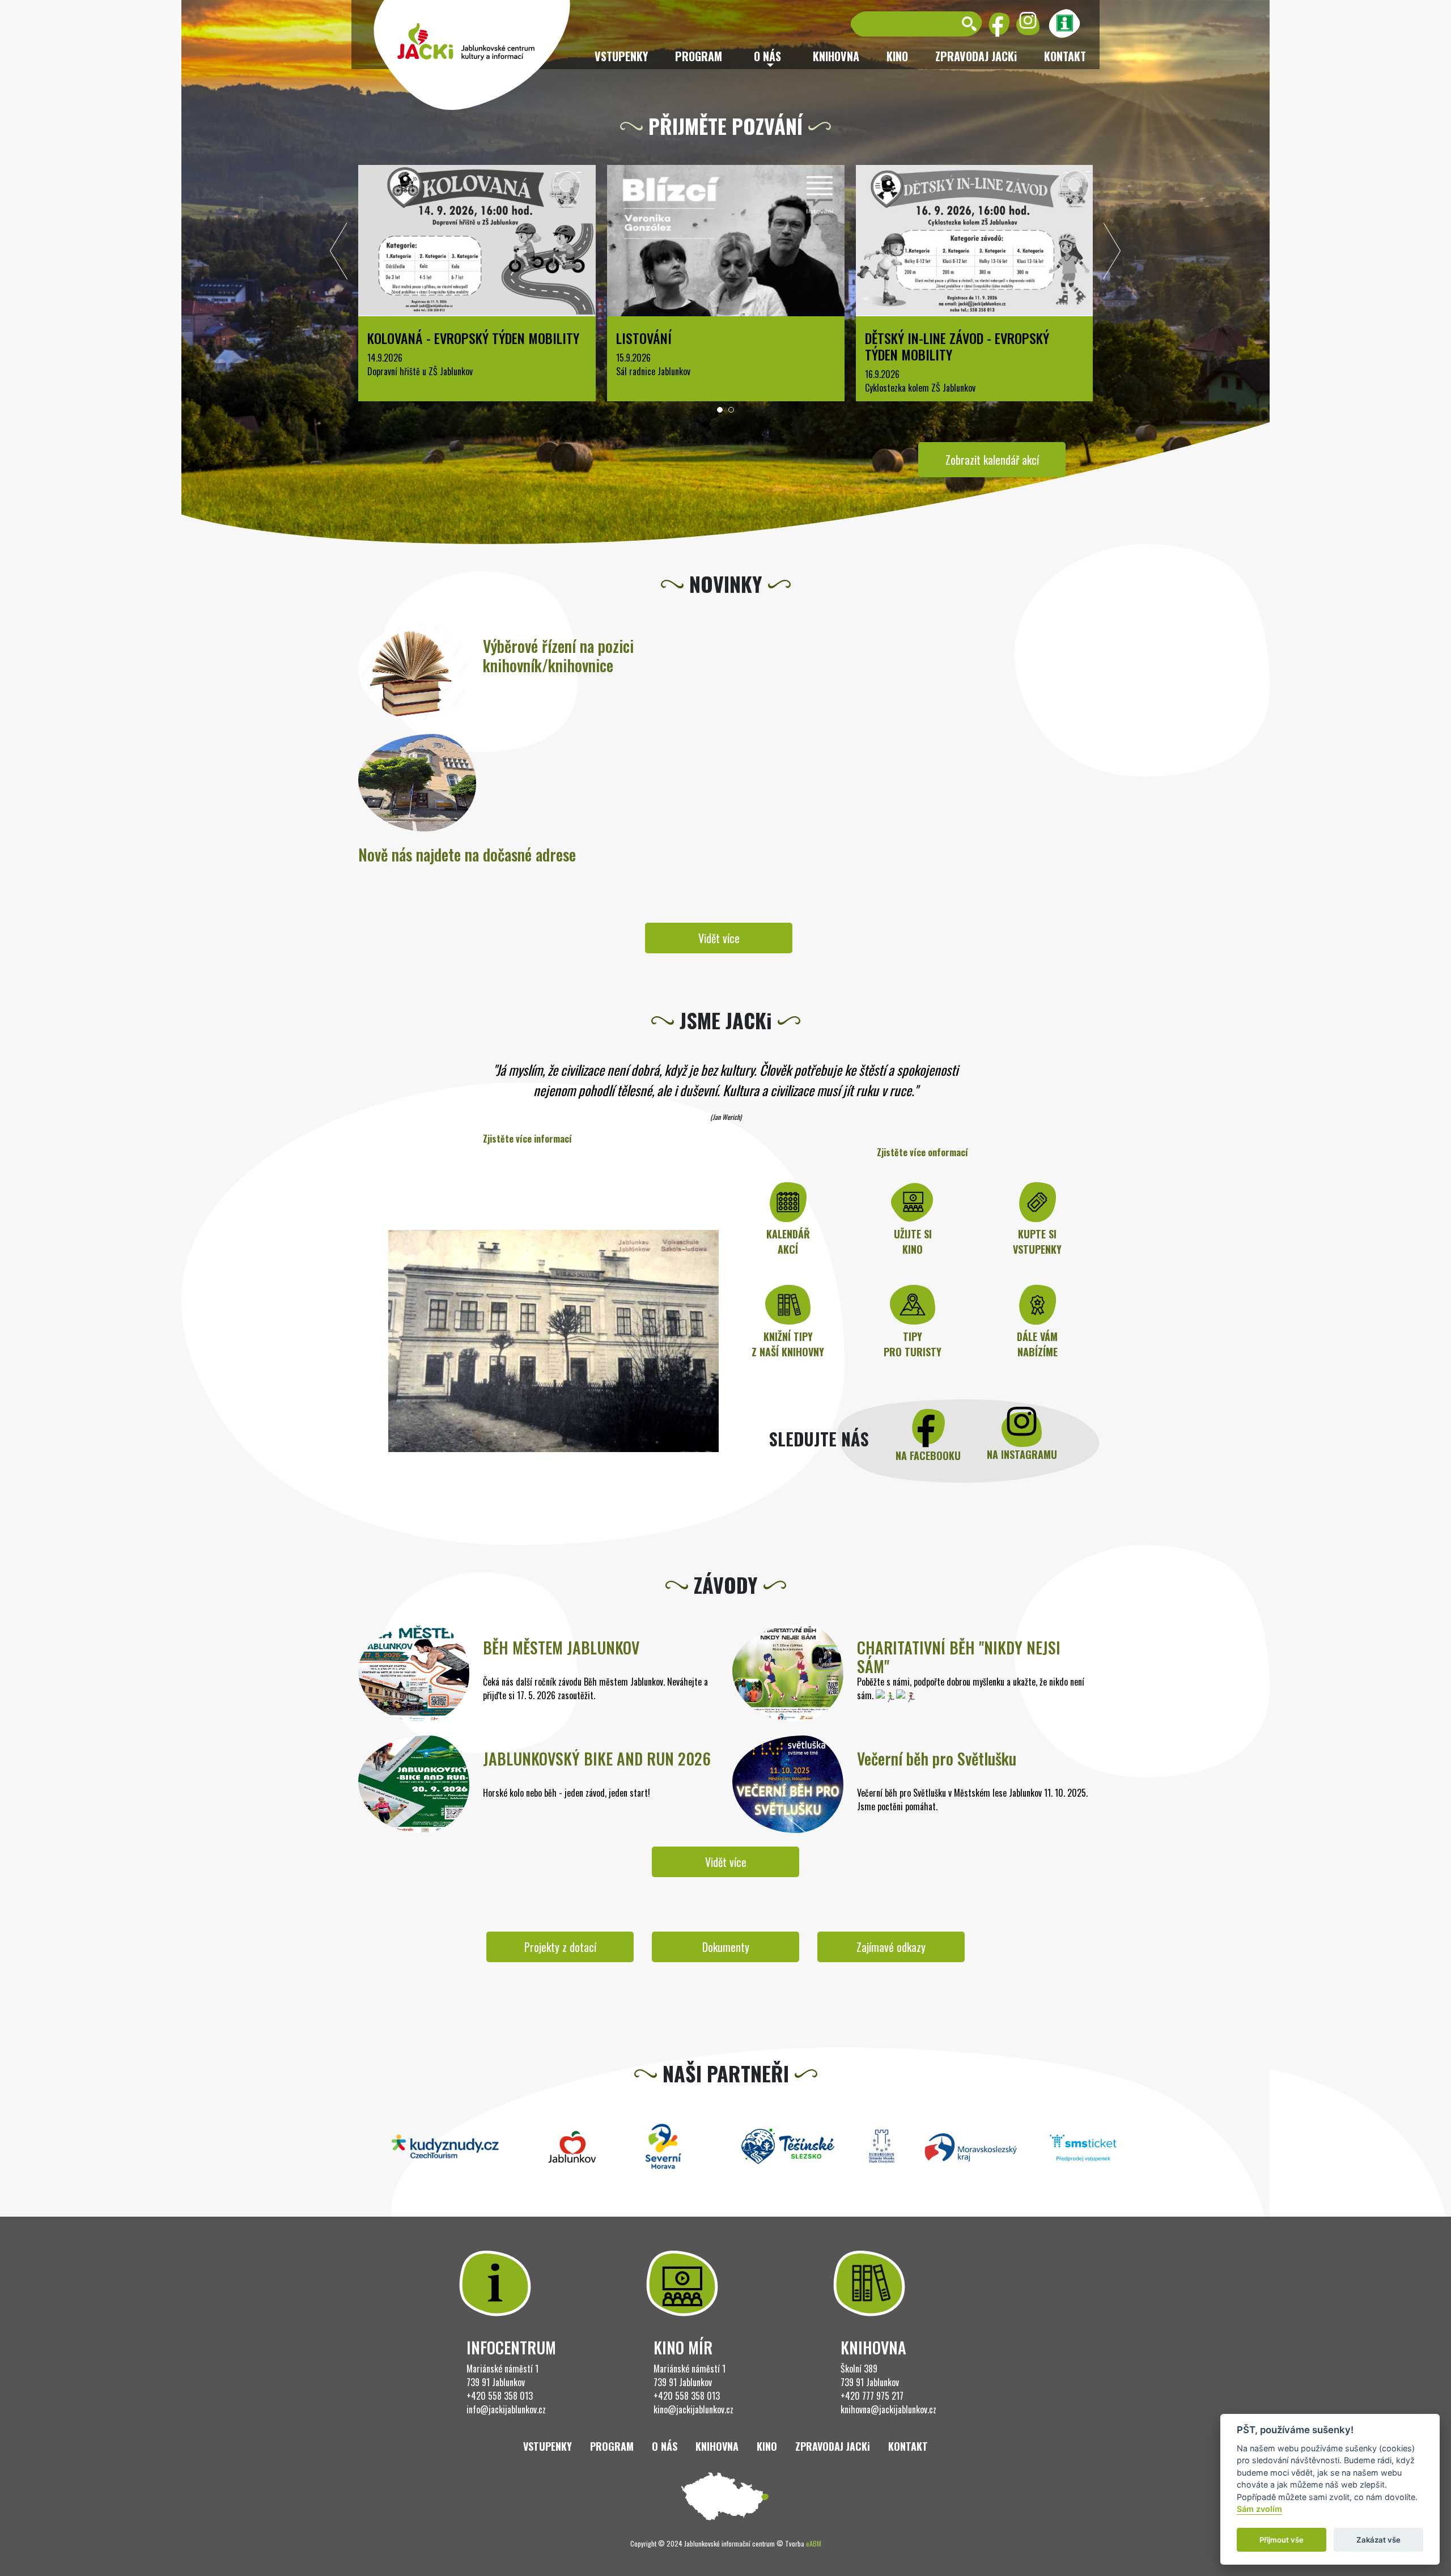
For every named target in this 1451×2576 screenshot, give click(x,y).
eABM (814, 2543)
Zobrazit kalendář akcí (992, 460)
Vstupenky (621, 56)
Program (699, 56)
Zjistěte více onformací (922, 1152)
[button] (720, 410)
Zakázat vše (1378, 2540)
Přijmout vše (1282, 2540)
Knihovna (836, 56)
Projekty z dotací (560, 1947)
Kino (897, 56)
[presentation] (339, 254)
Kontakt (1065, 56)
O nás (665, 2446)
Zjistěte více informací (527, 1139)
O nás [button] (767, 56)
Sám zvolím (1259, 2509)
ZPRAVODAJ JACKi (976, 56)
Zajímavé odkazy (891, 1947)
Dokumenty (726, 1947)
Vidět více (719, 938)
